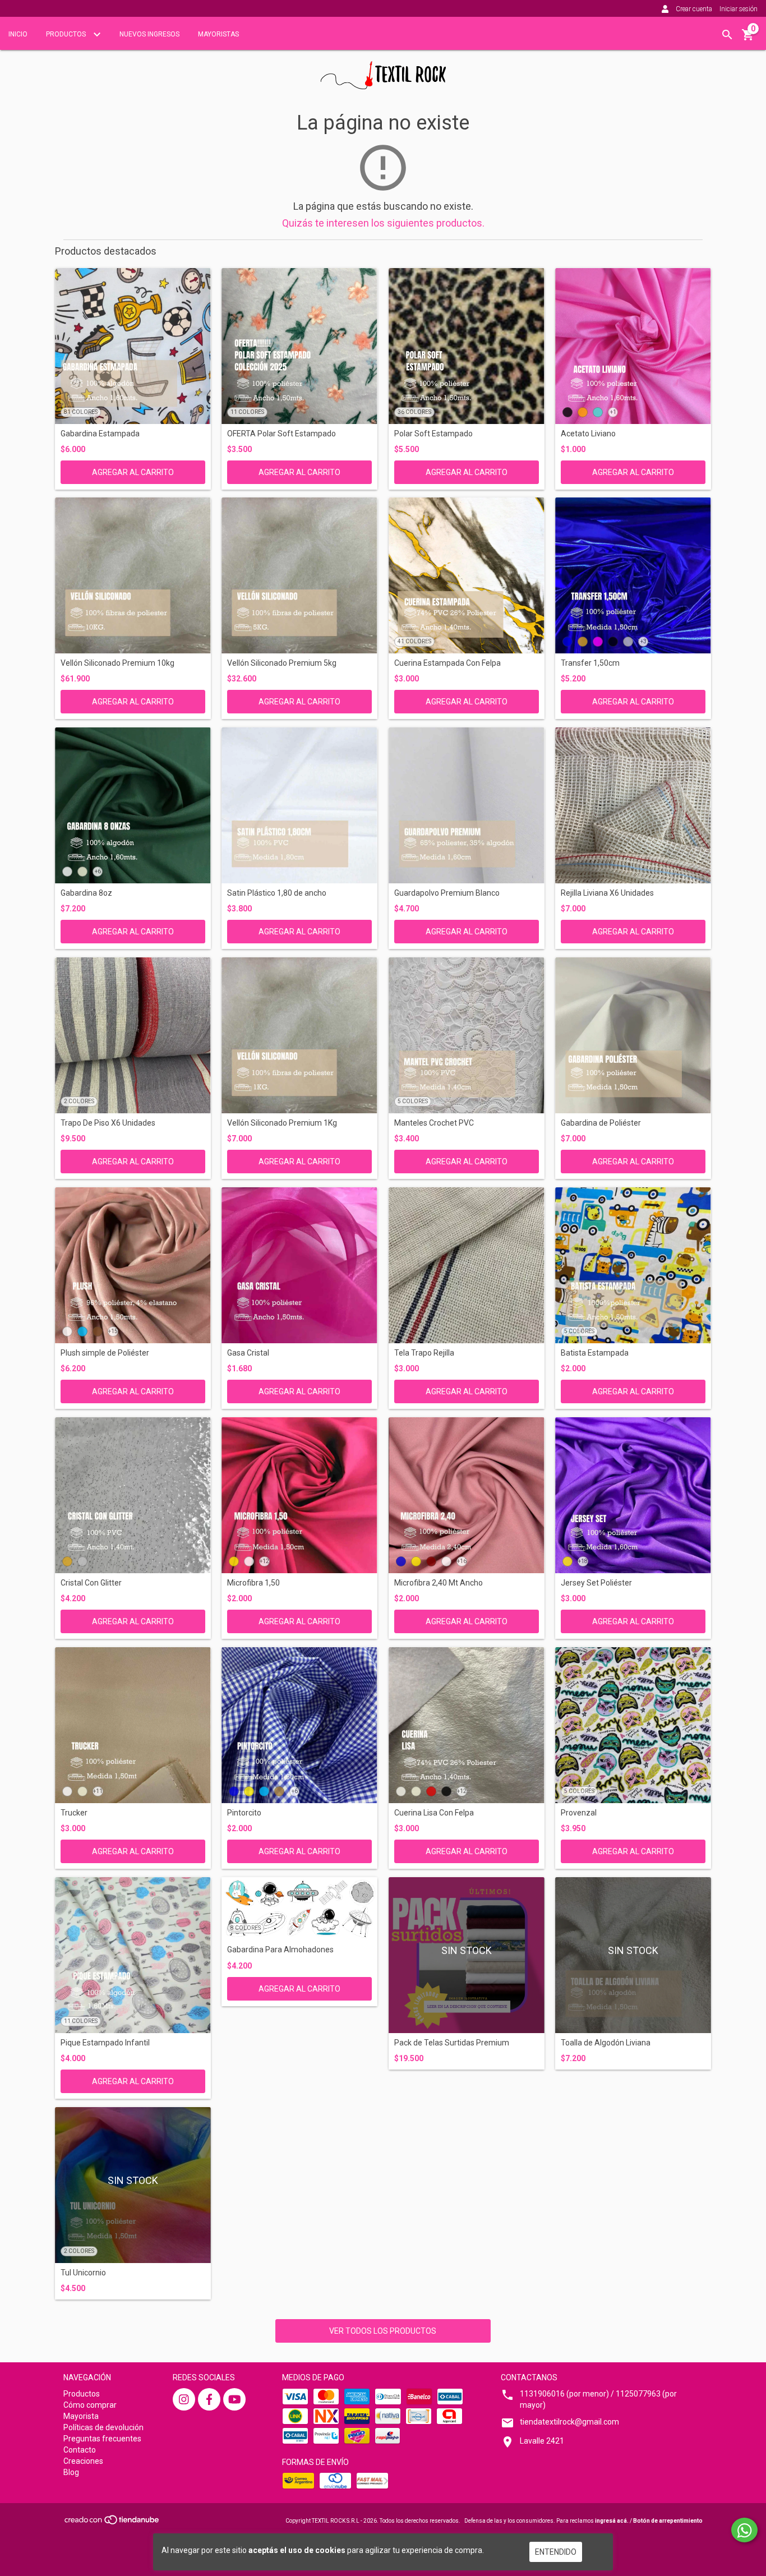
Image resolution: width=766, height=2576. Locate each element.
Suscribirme (460, 180)
